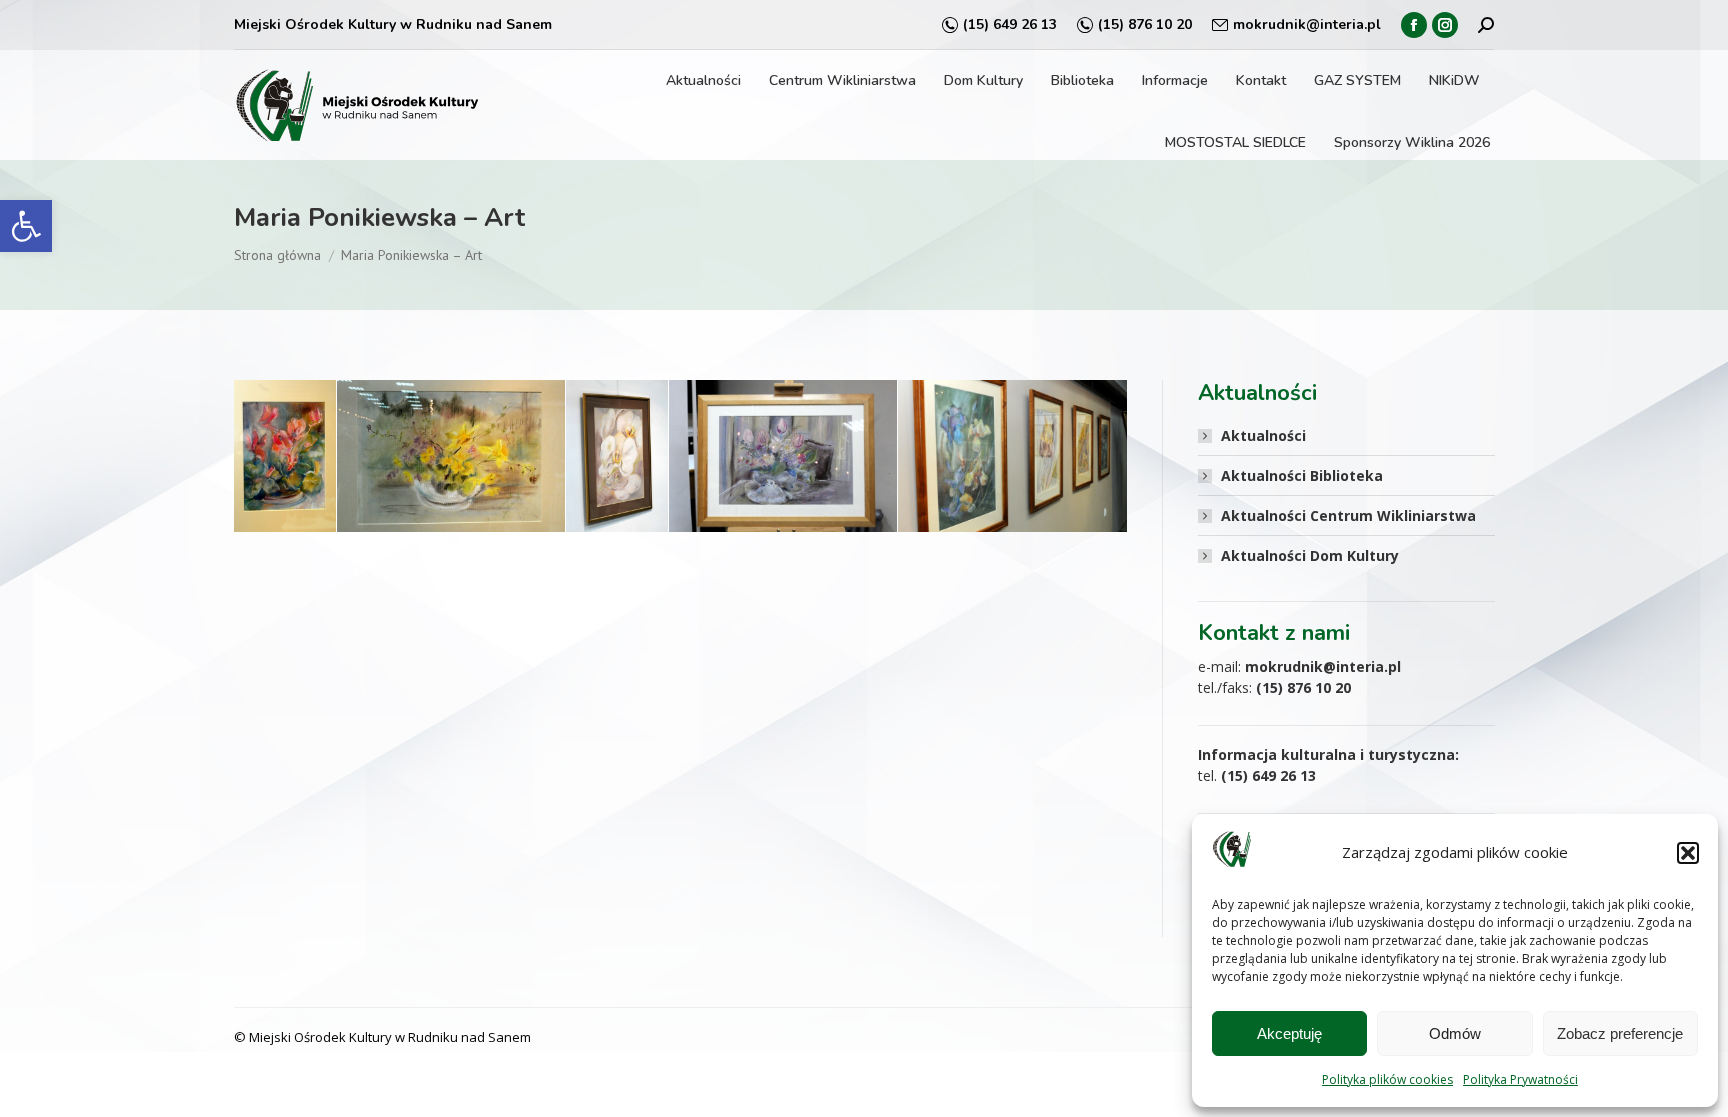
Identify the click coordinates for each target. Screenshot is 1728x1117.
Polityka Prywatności (1520, 1079)
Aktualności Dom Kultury (1310, 555)
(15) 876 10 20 (1145, 24)
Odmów (1455, 1033)
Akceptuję (1289, 1033)
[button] (26, 226)
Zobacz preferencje (1620, 1033)
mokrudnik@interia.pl (1307, 24)
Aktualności (1263, 435)
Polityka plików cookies (1387, 1079)
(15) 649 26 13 (1010, 24)
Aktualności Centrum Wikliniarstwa (1348, 515)
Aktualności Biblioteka (1302, 475)
